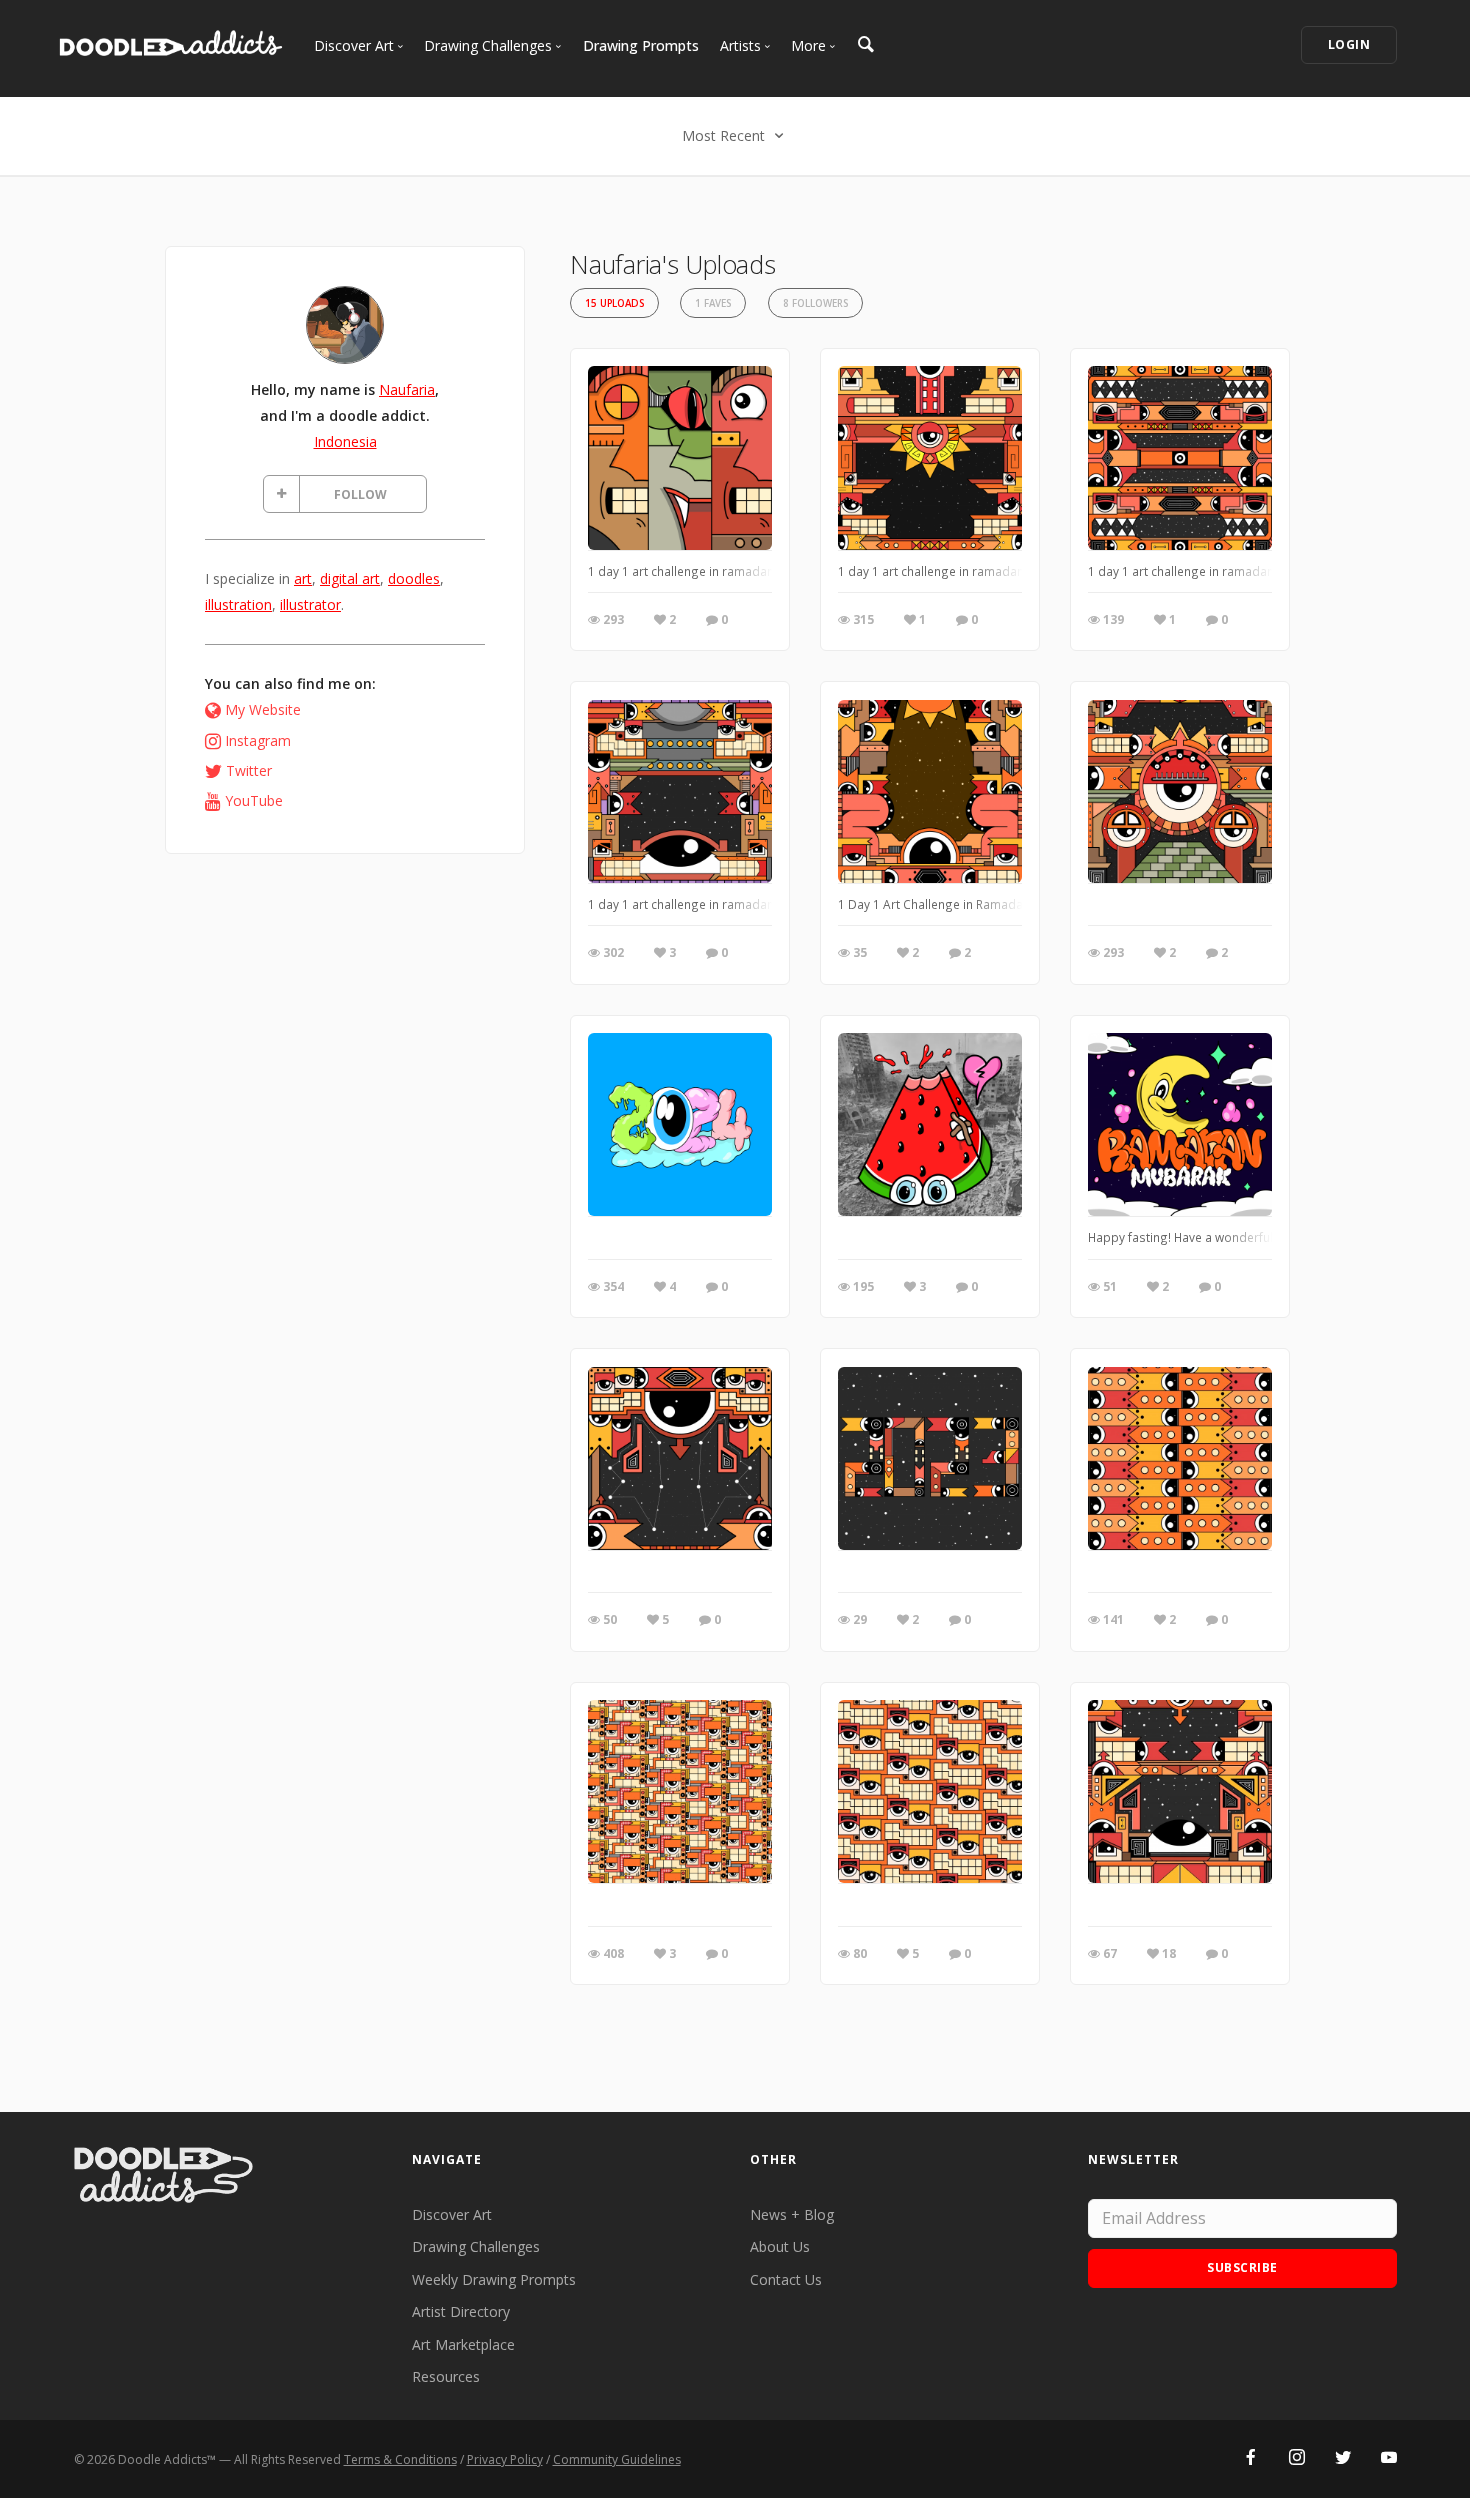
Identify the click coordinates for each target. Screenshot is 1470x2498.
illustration (238, 604)
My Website (263, 709)
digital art (350, 578)
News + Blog (792, 2214)
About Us (780, 2246)
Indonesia (345, 441)
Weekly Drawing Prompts (494, 2279)
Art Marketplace (463, 2344)
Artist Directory (461, 2311)
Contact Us (786, 2279)
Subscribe (1242, 2267)
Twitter (249, 770)
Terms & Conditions (400, 2459)
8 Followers (815, 303)
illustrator (310, 604)
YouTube (254, 800)
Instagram (258, 740)
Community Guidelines (617, 2459)
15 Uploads (614, 303)
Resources (446, 2376)
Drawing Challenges (476, 2246)
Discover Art (452, 2214)
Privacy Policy (505, 2459)
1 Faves (713, 303)
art (303, 578)
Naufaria (407, 389)
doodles (414, 578)
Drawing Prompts (641, 45)
